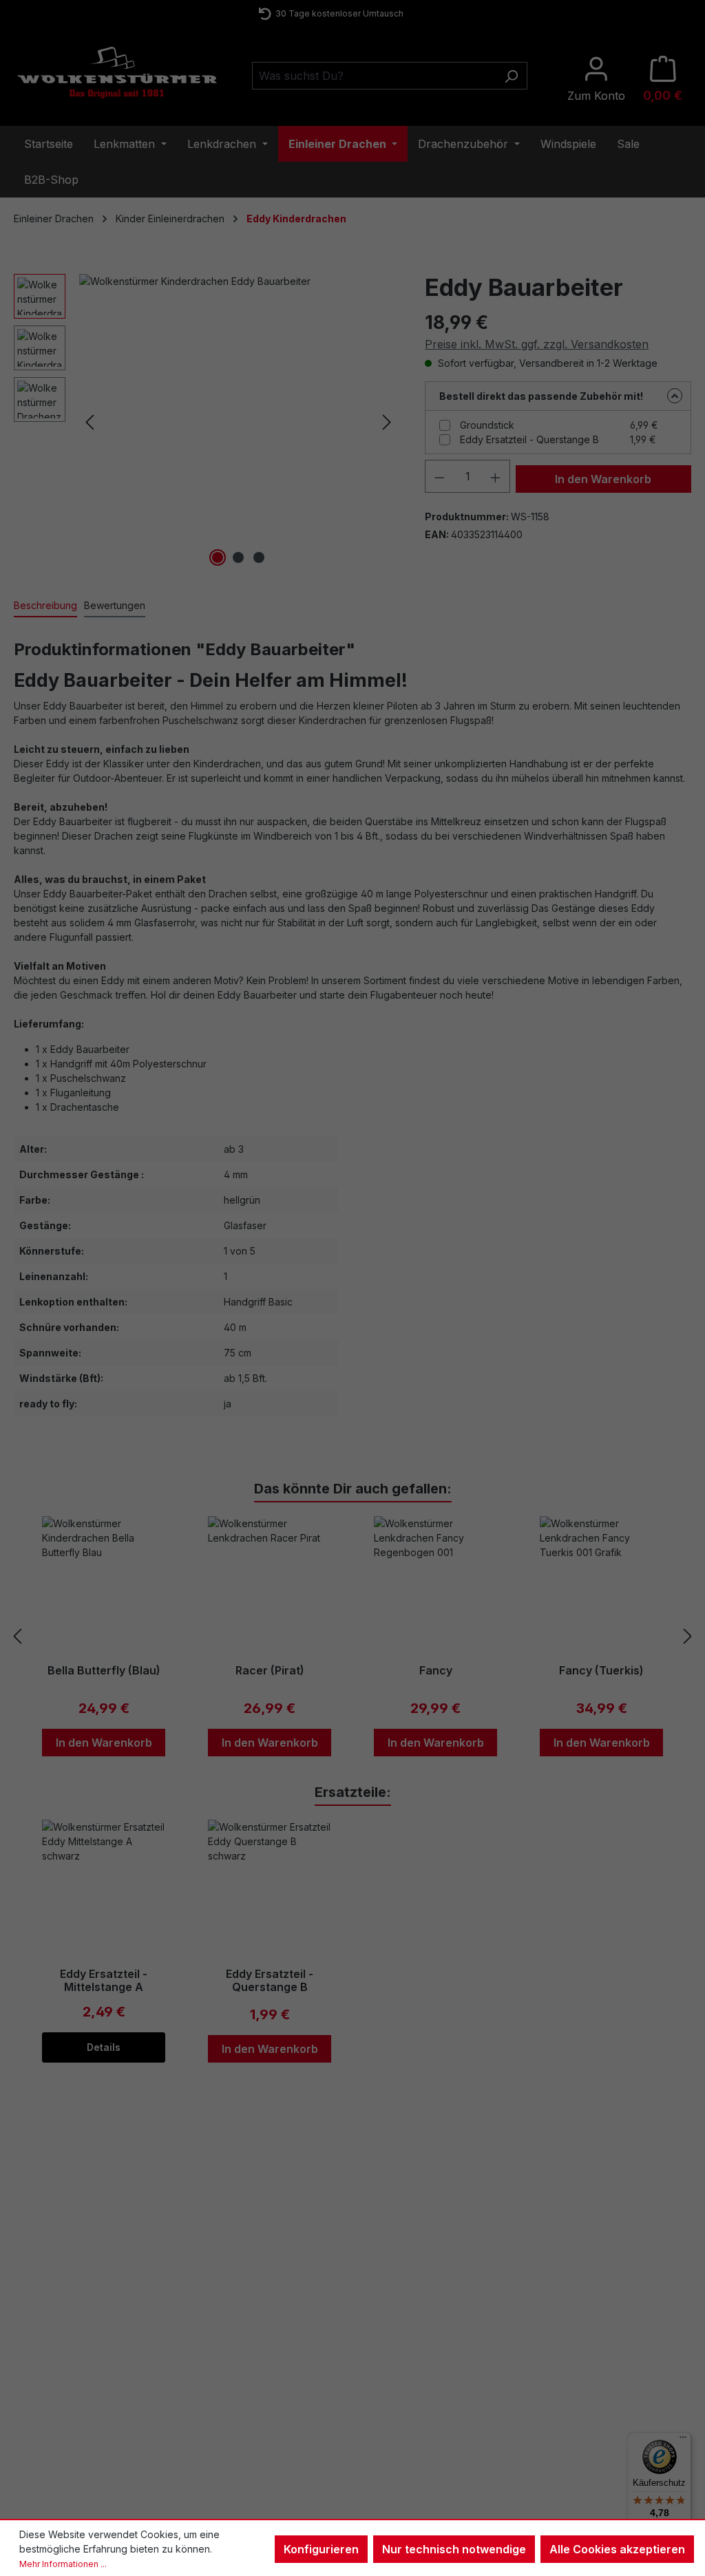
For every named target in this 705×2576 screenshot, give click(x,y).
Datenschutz (407, 2398)
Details (104, 2047)
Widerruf (398, 2345)
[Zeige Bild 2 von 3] (238, 557)
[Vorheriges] (90, 422)
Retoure (44, 2381)
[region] (206, 422)
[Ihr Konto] (596, 79)
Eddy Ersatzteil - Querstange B (529, 439)
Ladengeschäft (235, 2345)
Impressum (404, 2363)
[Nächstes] (387, 422)
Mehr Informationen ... (63, 2564)
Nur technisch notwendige (454, 2549)
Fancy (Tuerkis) (601, 1671)
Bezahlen (223, 2381)
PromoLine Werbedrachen (613, 2398)
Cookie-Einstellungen (425, 2416)
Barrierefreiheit (412, 2434)
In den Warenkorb (603, 479)
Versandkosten (313, 2500)
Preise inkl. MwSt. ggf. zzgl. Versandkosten (537, 344)
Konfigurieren (321, 2549)
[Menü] (683, 2440)
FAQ (36, 2363)
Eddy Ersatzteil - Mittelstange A (104, 1981)
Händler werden (590, 2380)
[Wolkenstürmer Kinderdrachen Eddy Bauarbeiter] (238, 422)
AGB (389, 2381)
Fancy (436, 1671)
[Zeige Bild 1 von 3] (218, 557)
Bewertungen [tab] (115, 605)
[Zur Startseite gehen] (117, 73)
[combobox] (374, 76)
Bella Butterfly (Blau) (104, 1671)
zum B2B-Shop (588, 2362)
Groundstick (487, 425)
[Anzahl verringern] (439, 476)
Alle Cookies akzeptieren (617, 2549)
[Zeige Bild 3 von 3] (259, 557)
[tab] (45, 606)
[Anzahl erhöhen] (496, 476)
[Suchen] (511, 76)
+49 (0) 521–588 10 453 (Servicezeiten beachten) (338, 13)
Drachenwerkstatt (241, 2363)
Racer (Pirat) (270, 1671)
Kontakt (43, 2345)
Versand (221, 2398)
